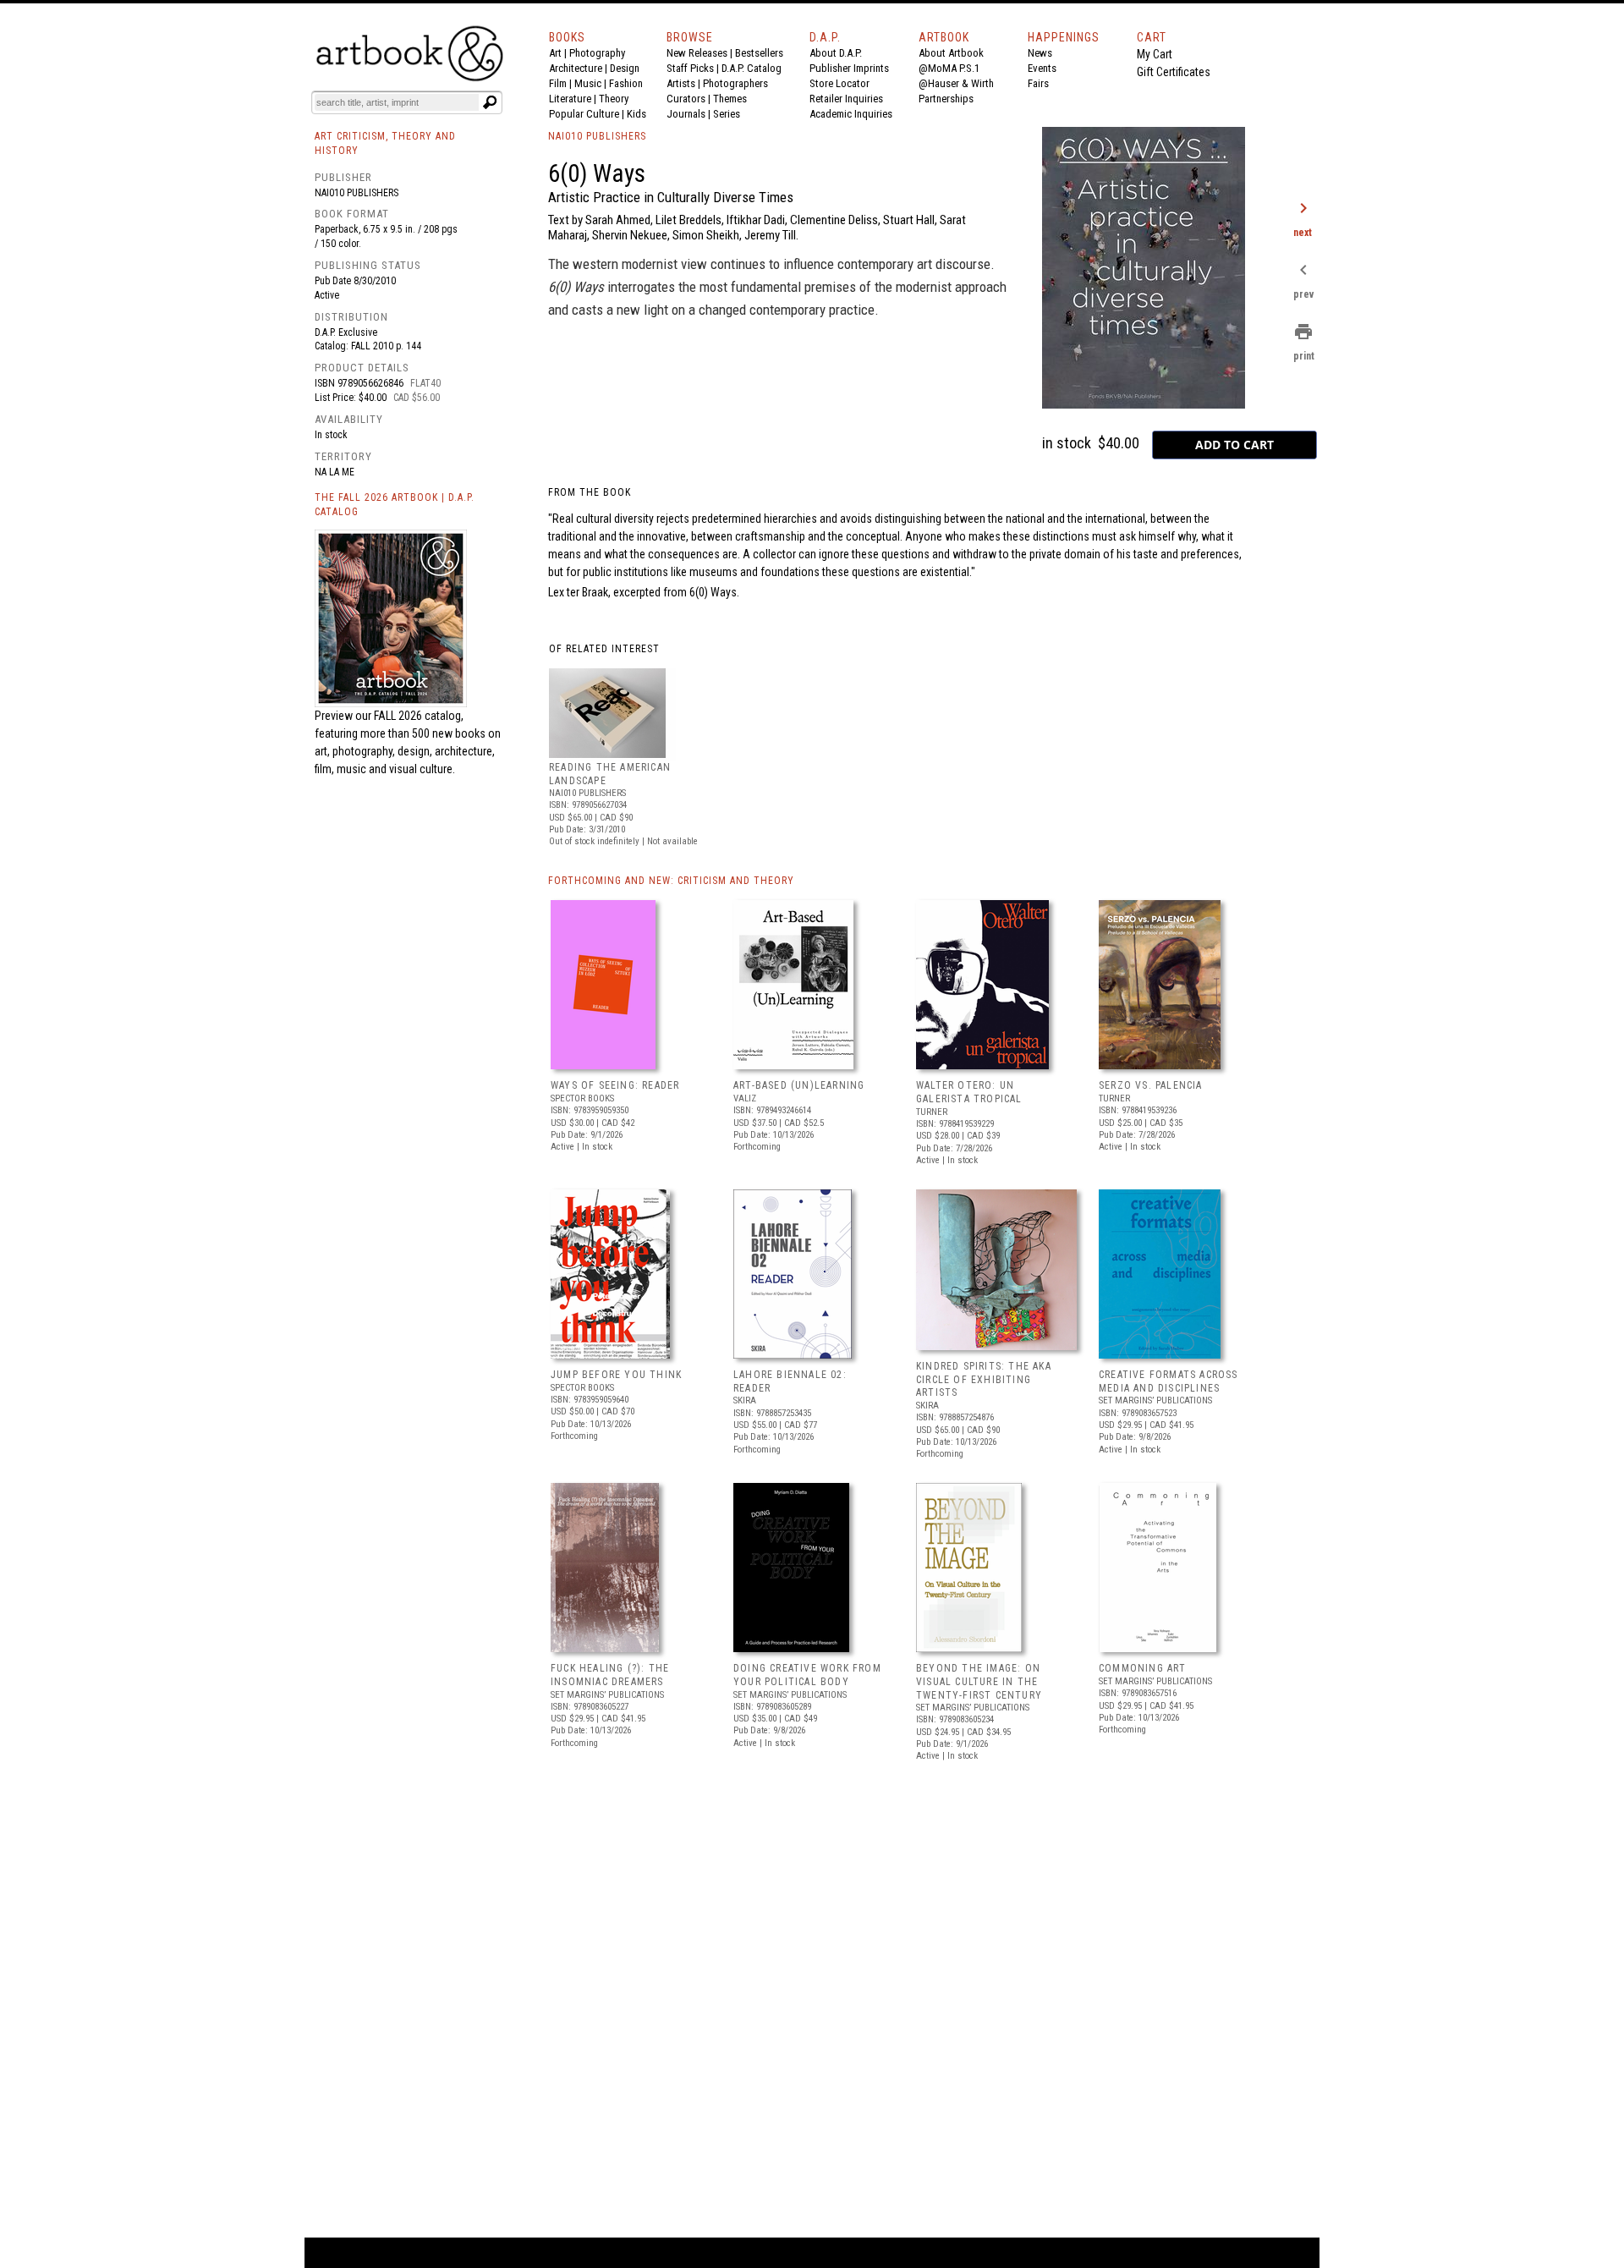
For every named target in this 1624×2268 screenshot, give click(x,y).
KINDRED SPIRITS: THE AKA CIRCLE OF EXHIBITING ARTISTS (984, 1379)
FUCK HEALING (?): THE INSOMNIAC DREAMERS (610, 1675)
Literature (570, 99)
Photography (597, 53)
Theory (614, 99)
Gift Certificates (1174, 72)
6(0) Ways (713, 592)
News (1040, 53)
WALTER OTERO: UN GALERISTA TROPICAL (969, 1092)
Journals (686, 114)
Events (1042, 68)
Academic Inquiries (851, 114)
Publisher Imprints (849, 68)
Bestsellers (759, 53)
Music (588, 83)
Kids (636, 114)
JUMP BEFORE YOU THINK (616, 1375)
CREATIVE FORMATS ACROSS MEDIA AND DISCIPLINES (1169, 1381)
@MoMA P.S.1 (949, 68)
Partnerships (946, 99)
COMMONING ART (1143, 1668)
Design (625, 68)
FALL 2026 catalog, (419, 716)
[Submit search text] (490, 102)
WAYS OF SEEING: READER (615, 1085)
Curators (686, 99)
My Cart (1155, 54)
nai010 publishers (357, 193)
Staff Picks (690, 68)
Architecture (576, 68)
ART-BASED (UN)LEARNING (799, 1085)
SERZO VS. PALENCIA (1151, 1085)
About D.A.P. (836, 53)
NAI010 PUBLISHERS (597, 136)
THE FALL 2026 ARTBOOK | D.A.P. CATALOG (395, 505)
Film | (562, 83)
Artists (681, 83)
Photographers (735, 83)
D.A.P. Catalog (752, 68)
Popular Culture (584, 114)
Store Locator (839, 83)
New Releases (697, 53)
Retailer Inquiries (846, 99)
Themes (730, 99)
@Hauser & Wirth (956, 83)
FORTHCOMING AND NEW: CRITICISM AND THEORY (671, 881)
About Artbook (951, 53)
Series (727, 114)
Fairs (1038, 83)
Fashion (626, 83)
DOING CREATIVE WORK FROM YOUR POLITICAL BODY (807, 1675)
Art (555, 53)
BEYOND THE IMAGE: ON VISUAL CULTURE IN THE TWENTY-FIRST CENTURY (979, 1681)
